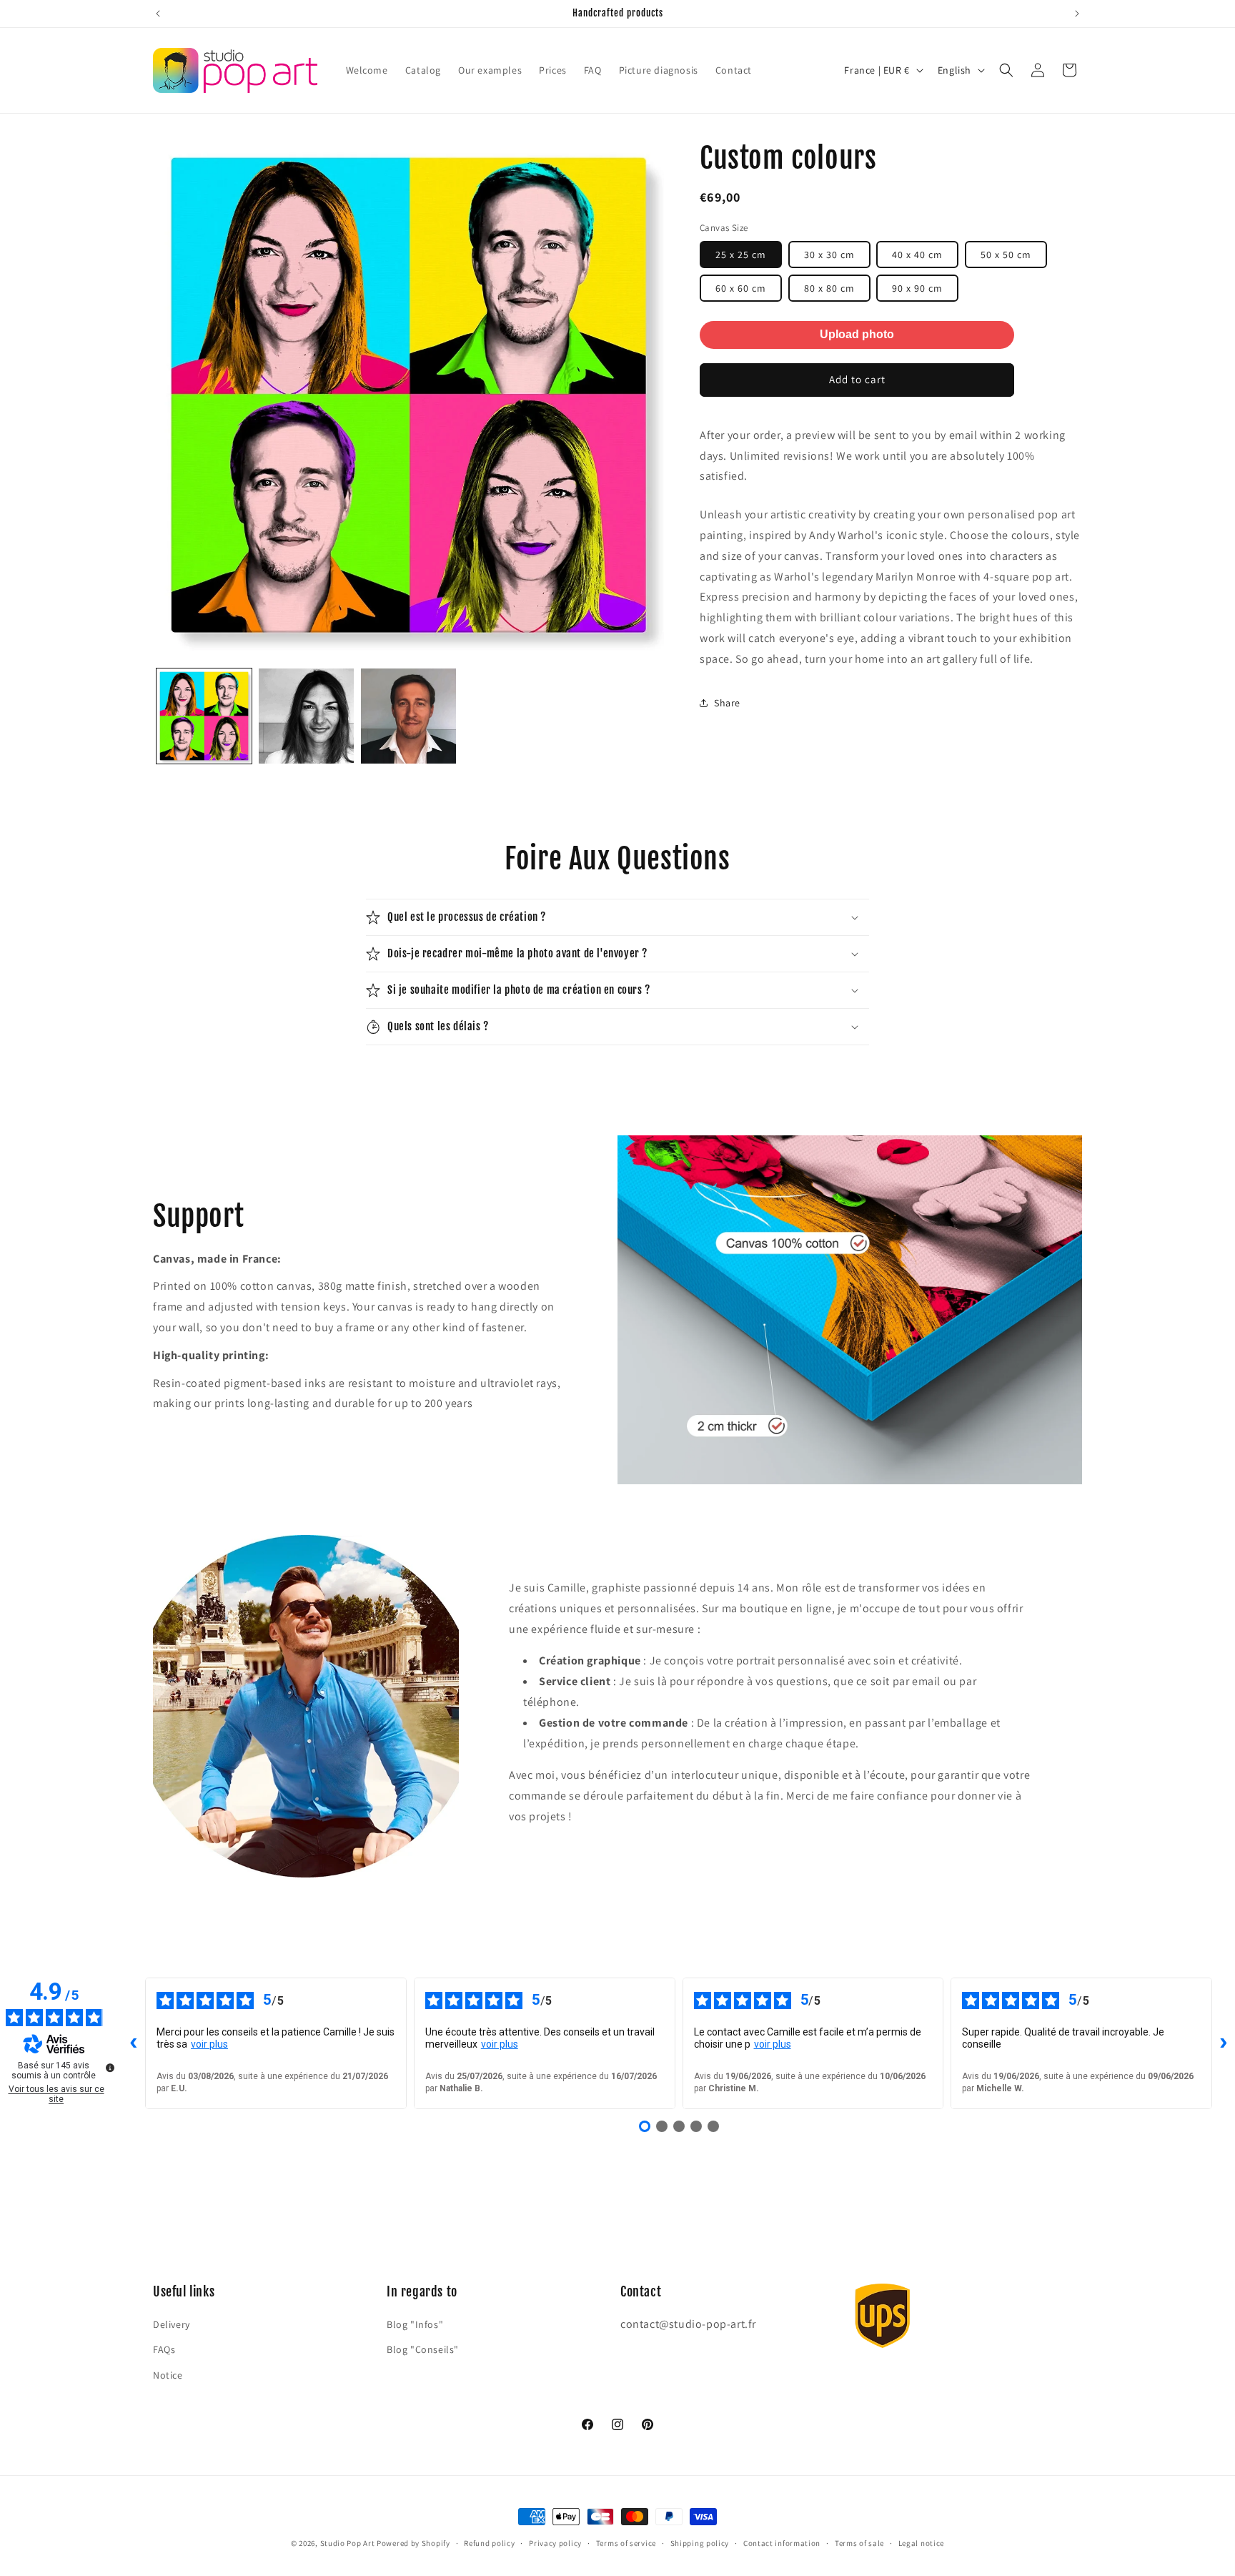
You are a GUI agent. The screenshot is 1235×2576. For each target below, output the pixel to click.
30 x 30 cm (829, 255)
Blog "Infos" (415, 2324)
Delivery (172, 2324)
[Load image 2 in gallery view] (306, 716)
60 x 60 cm (741, 288)
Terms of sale (859, 2543)
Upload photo (857, 334)
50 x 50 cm (1006, 255)
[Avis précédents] (134, 2043)
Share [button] (727, 703)
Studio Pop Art (348, 2543)
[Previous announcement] (158, 14)
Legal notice (921, 2543)
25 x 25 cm (741, 255)
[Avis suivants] (1224, 2043)
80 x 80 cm (829, 288)
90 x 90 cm (917, 288)
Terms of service (626, 2543)
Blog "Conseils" (423, 2349)
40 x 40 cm (917, 255)
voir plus (209, 2044)
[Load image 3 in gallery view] (408, 716)
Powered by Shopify (413, 2543)
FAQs (164, 2349)
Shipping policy (700, 2543)
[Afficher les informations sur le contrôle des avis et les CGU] (110, 2068)
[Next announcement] (1077, 14)
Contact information (782, 2543)
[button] (1006, 70)
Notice (168, 2375)
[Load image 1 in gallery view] (204, 716)
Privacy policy (555, 2543)
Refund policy (489, 2543)
